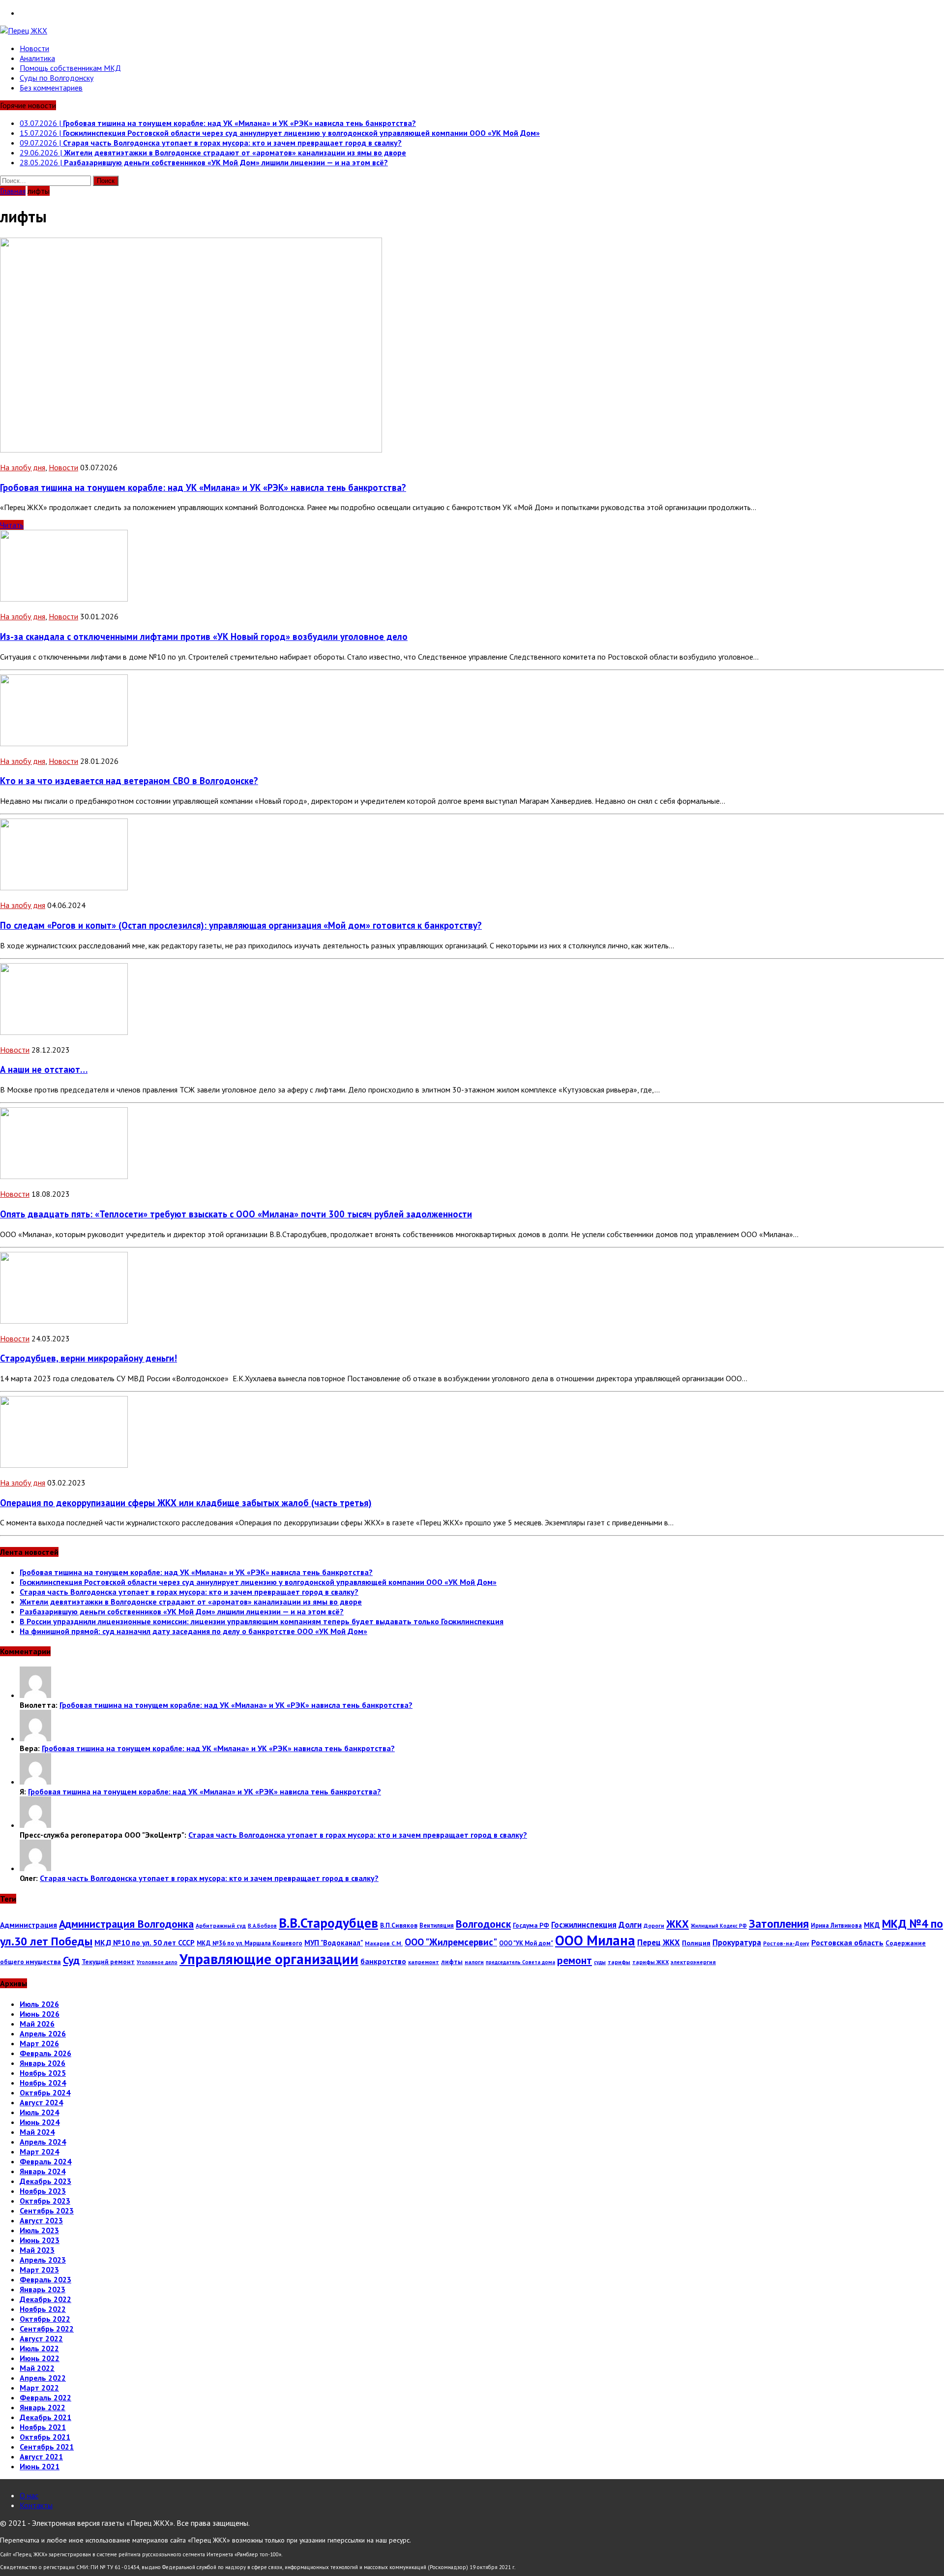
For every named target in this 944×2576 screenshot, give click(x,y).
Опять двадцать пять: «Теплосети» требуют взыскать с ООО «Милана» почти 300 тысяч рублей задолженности (236, 1214)
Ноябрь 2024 (43, 2083)
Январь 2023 (43, 2289)
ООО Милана (595, 1940)
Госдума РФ (531, 1925)
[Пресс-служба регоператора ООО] (35, 1825)
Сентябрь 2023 (47, 2211)
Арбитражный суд (221, 1925)
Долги (630, 1925)
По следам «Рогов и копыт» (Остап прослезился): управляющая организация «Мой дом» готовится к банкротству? (241, 925)
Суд (71, 1960)
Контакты (36, 2505)
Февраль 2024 (45, 2161)
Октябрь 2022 (45, 2319)
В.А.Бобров (262, 1926)
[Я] (35, 1782)
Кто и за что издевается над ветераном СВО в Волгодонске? (129, 781)
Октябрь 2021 (45, 2437)
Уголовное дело (157, 1962)
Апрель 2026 (43, 2033)
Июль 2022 (39, 2348)
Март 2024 (39, 2152)
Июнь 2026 (40, 2014)
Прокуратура (737, 1942)
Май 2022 (37, 2368)
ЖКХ (678, 1924)
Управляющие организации (269, 1959)
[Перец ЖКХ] (472, 30)
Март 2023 (39, 2270)
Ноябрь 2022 (43, 2309)
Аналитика (37, 58)
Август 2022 (41, 2338)
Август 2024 (41, 2102)
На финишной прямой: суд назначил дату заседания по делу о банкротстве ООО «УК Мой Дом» (193, 1631)
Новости (34, 48)
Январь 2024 (43, 2171)
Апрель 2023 (43, 2260)
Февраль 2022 (45, 2397)
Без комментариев (51, 88)
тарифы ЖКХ (650, 1962)
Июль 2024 (39, 2112)
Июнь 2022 (40, 2358)
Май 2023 (37, 2250)
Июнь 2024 (40, 2122)
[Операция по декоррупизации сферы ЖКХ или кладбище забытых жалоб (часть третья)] (64, 1465)
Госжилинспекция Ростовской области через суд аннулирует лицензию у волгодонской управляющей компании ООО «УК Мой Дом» (258, 1582)
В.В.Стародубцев (328, 1923)
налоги (474, 1962)
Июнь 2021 (40, 2466)
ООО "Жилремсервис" (451, 1942)
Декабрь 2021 (45, 2417)
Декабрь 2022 (45, 2299)
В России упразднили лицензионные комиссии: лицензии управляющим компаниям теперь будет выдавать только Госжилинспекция (262, 1621)
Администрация (29, 1925)
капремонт (424, 1962)
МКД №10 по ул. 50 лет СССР (145, 1942)
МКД (872, 1925)
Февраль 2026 (45, 2053)
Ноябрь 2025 (43, 2073)
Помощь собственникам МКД (70, 68)
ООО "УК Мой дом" (526, 1943)
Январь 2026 (43, 2063)
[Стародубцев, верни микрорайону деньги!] (64, 1321)
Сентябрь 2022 (47, 2329)
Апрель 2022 (43, 2378)
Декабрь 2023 (45, 2181)
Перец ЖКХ (659, 1942)
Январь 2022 (43, 2407)
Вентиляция (437, 1925)
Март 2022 (39, 2388)
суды (600, 1962)
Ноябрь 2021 (43, 2427)
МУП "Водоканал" (334, 1943)
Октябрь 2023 (45, 2201)
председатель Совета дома (520, 1962)
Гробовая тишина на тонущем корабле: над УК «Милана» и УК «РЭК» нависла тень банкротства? (203, 487)
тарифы (619, 1962)
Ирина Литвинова (836, 1925)
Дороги (654, 1925)
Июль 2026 (39, 2004)
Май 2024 (37, 2132)
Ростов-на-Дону (786, 1943)
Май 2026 (37, 2024)
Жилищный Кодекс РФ (719, 1926)
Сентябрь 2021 (47, 2447)
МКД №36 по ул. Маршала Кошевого (250, 1943)
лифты (452, 1962)
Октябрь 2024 (45, 2092)
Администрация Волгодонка (126, 1924)
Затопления (779, 1923)
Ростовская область (847, 1942)
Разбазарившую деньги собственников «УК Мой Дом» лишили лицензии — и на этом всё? (182, 1611)
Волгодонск (483, 1924)
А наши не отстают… (44, 1069)
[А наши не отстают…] (64, 1032)
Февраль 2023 (45, 2279)
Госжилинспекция (584, 1925)
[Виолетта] (35, 1695)
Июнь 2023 (40, 2240)
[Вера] (35, 1738)
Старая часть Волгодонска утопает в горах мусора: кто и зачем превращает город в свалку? (189, 1592)
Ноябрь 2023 (43, 2191)
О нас (29, 2495)
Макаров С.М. (384, 1943)
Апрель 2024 (43, 2142)
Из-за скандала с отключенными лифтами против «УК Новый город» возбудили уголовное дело (204, 636)
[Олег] (35, 1868)
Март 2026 (39, 2043)
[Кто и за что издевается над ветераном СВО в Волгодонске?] (64, 743)
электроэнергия (693, 1962)
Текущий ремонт (108, 1962)
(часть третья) (186, 1503)
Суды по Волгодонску (57, 78)
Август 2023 (41, 2220)
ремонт (575, 1960)
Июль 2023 (39, 2230)
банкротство (383, 1961)
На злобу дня (23, 467)
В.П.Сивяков (399, 1925)
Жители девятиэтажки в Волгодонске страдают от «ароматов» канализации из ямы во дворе (191, 1602)
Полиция (696, 1943)
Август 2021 (41, 2456)
